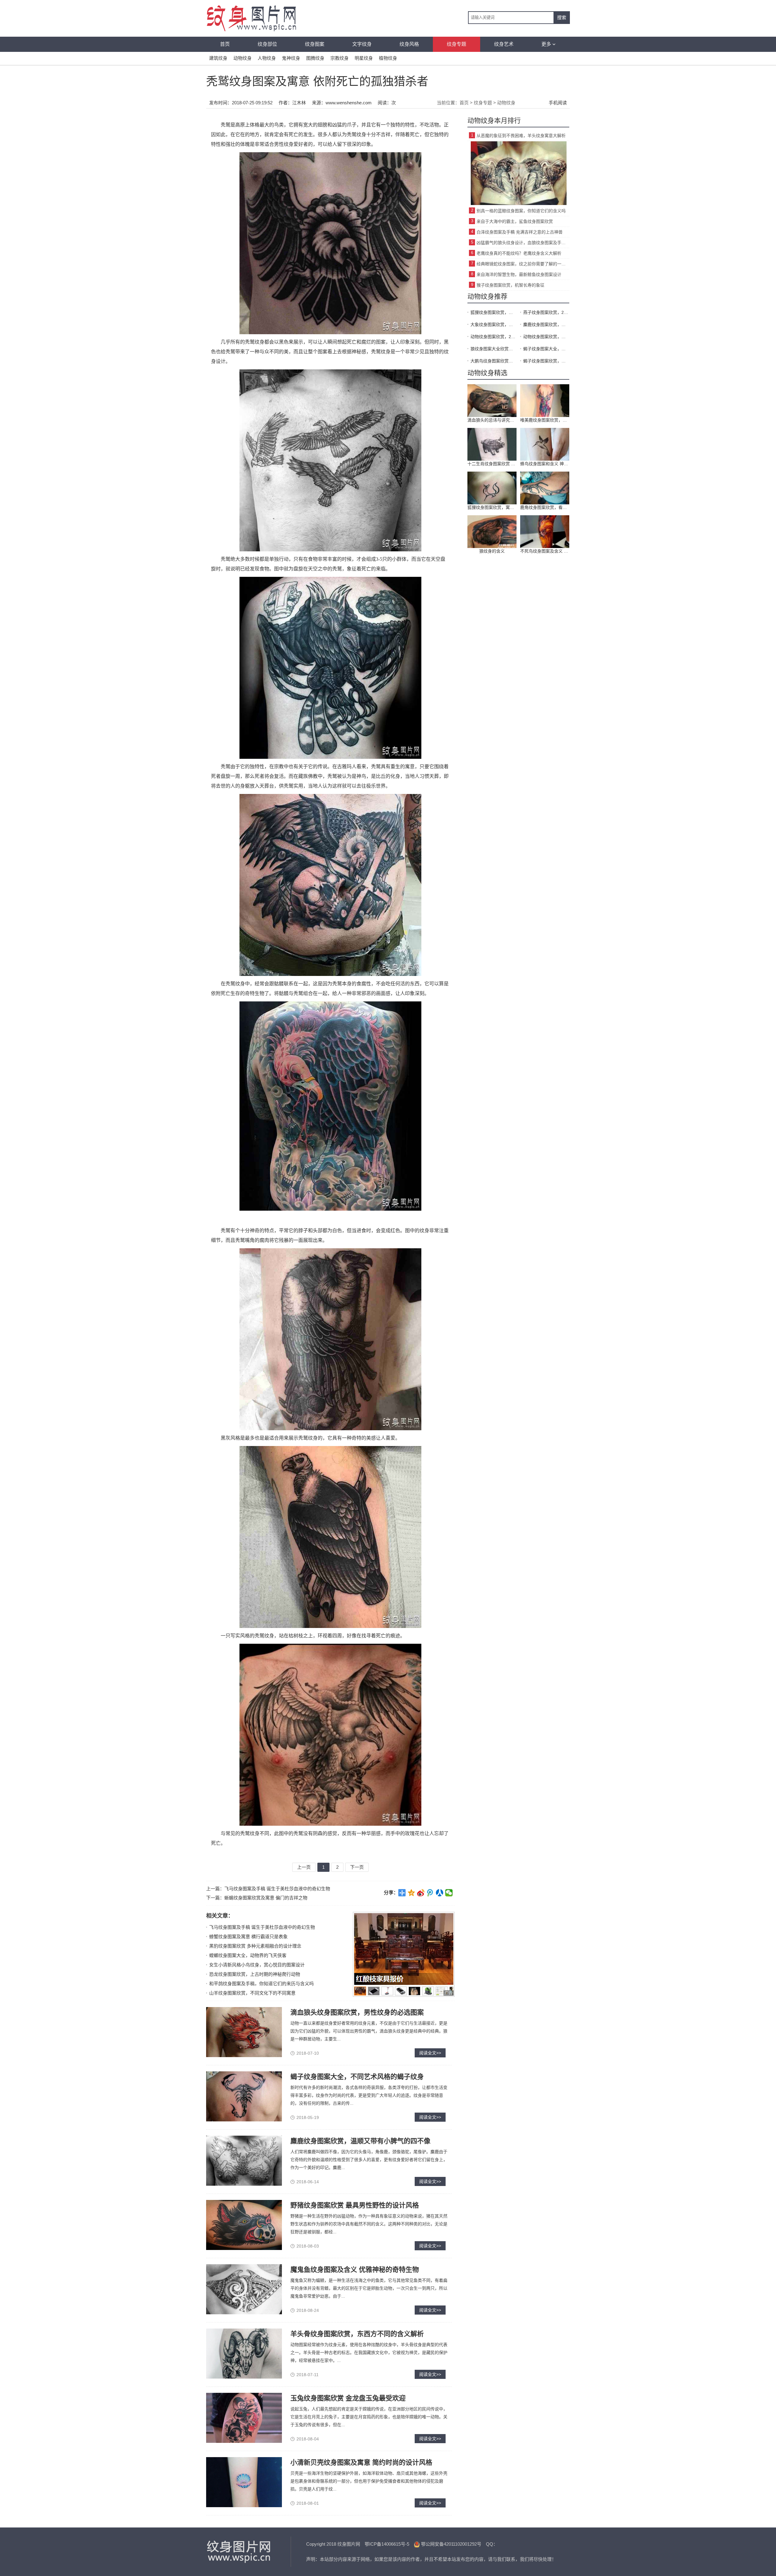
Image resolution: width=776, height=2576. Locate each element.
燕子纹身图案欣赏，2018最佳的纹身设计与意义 (546, 312)
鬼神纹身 (291, 58)
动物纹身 (242, 58)
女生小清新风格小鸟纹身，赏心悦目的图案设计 (257, 1965)
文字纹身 (362, 44)
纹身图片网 (239, 2552)
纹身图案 (315, 44)
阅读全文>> (430, 2053)
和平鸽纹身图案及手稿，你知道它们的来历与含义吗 (261, 1984)
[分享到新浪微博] (421, 1893)
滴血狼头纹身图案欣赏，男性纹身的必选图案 (357, 2012)
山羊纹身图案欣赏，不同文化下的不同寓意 (252, 1993)
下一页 (357, 1867)
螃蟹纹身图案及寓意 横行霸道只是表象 (248, 1937)
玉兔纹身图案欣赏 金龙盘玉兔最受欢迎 (348, 2398)
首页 (225, 44)
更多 (546, 44)
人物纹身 (267, 58)
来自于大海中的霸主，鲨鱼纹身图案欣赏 (515, 221)
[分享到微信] (449, 1893)
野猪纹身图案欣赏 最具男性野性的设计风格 (355, 2205)
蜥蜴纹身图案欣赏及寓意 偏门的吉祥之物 (266, 1898)
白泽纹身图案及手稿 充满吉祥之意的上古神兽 (520, 232)
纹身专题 (457, 44)
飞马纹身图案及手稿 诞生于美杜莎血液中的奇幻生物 (277, 1889)
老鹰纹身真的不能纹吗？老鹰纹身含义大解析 (519, 253)
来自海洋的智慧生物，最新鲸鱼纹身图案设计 (519, 274)
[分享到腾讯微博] (430, 1893)
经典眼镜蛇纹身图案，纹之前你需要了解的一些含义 (523, 264)
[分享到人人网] (440, 1893)
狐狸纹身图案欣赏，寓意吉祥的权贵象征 (493, 312)
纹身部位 (267, 44)
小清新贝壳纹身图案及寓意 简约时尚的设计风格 (361, 2462)
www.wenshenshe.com (349, 103)
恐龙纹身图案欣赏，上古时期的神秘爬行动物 (255, 1974)
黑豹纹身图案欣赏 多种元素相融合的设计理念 (255, 1946)
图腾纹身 (315, 58)
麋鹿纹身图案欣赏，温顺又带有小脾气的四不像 (360, 2141)
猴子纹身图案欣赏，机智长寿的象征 (510, 285)
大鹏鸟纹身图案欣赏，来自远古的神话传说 (493, 361)
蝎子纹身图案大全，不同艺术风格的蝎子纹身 (357, 2077)
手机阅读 (558, 103)
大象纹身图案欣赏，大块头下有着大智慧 (493, 325)
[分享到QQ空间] (411, 1893)
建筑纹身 (218, 58)
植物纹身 (388, 58)
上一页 (304, 1867)
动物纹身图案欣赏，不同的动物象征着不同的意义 (546, 337)
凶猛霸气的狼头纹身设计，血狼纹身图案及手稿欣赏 (523, 243)
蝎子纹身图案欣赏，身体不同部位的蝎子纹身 (546, 361)
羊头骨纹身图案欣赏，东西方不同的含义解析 (357, 2334)
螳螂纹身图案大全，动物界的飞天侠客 (248, 1955)
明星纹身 (364, 58)
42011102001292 (460, 2544)
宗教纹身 (339, 58)
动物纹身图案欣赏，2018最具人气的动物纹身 (493, 337)
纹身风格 (409, 44)
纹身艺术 (504, 44)
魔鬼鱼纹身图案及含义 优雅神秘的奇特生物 (355, 2270)
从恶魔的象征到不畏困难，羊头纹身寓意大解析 (521, 136)
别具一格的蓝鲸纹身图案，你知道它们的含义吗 (521, 211)
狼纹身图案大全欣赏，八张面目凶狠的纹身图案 (493, 349)
